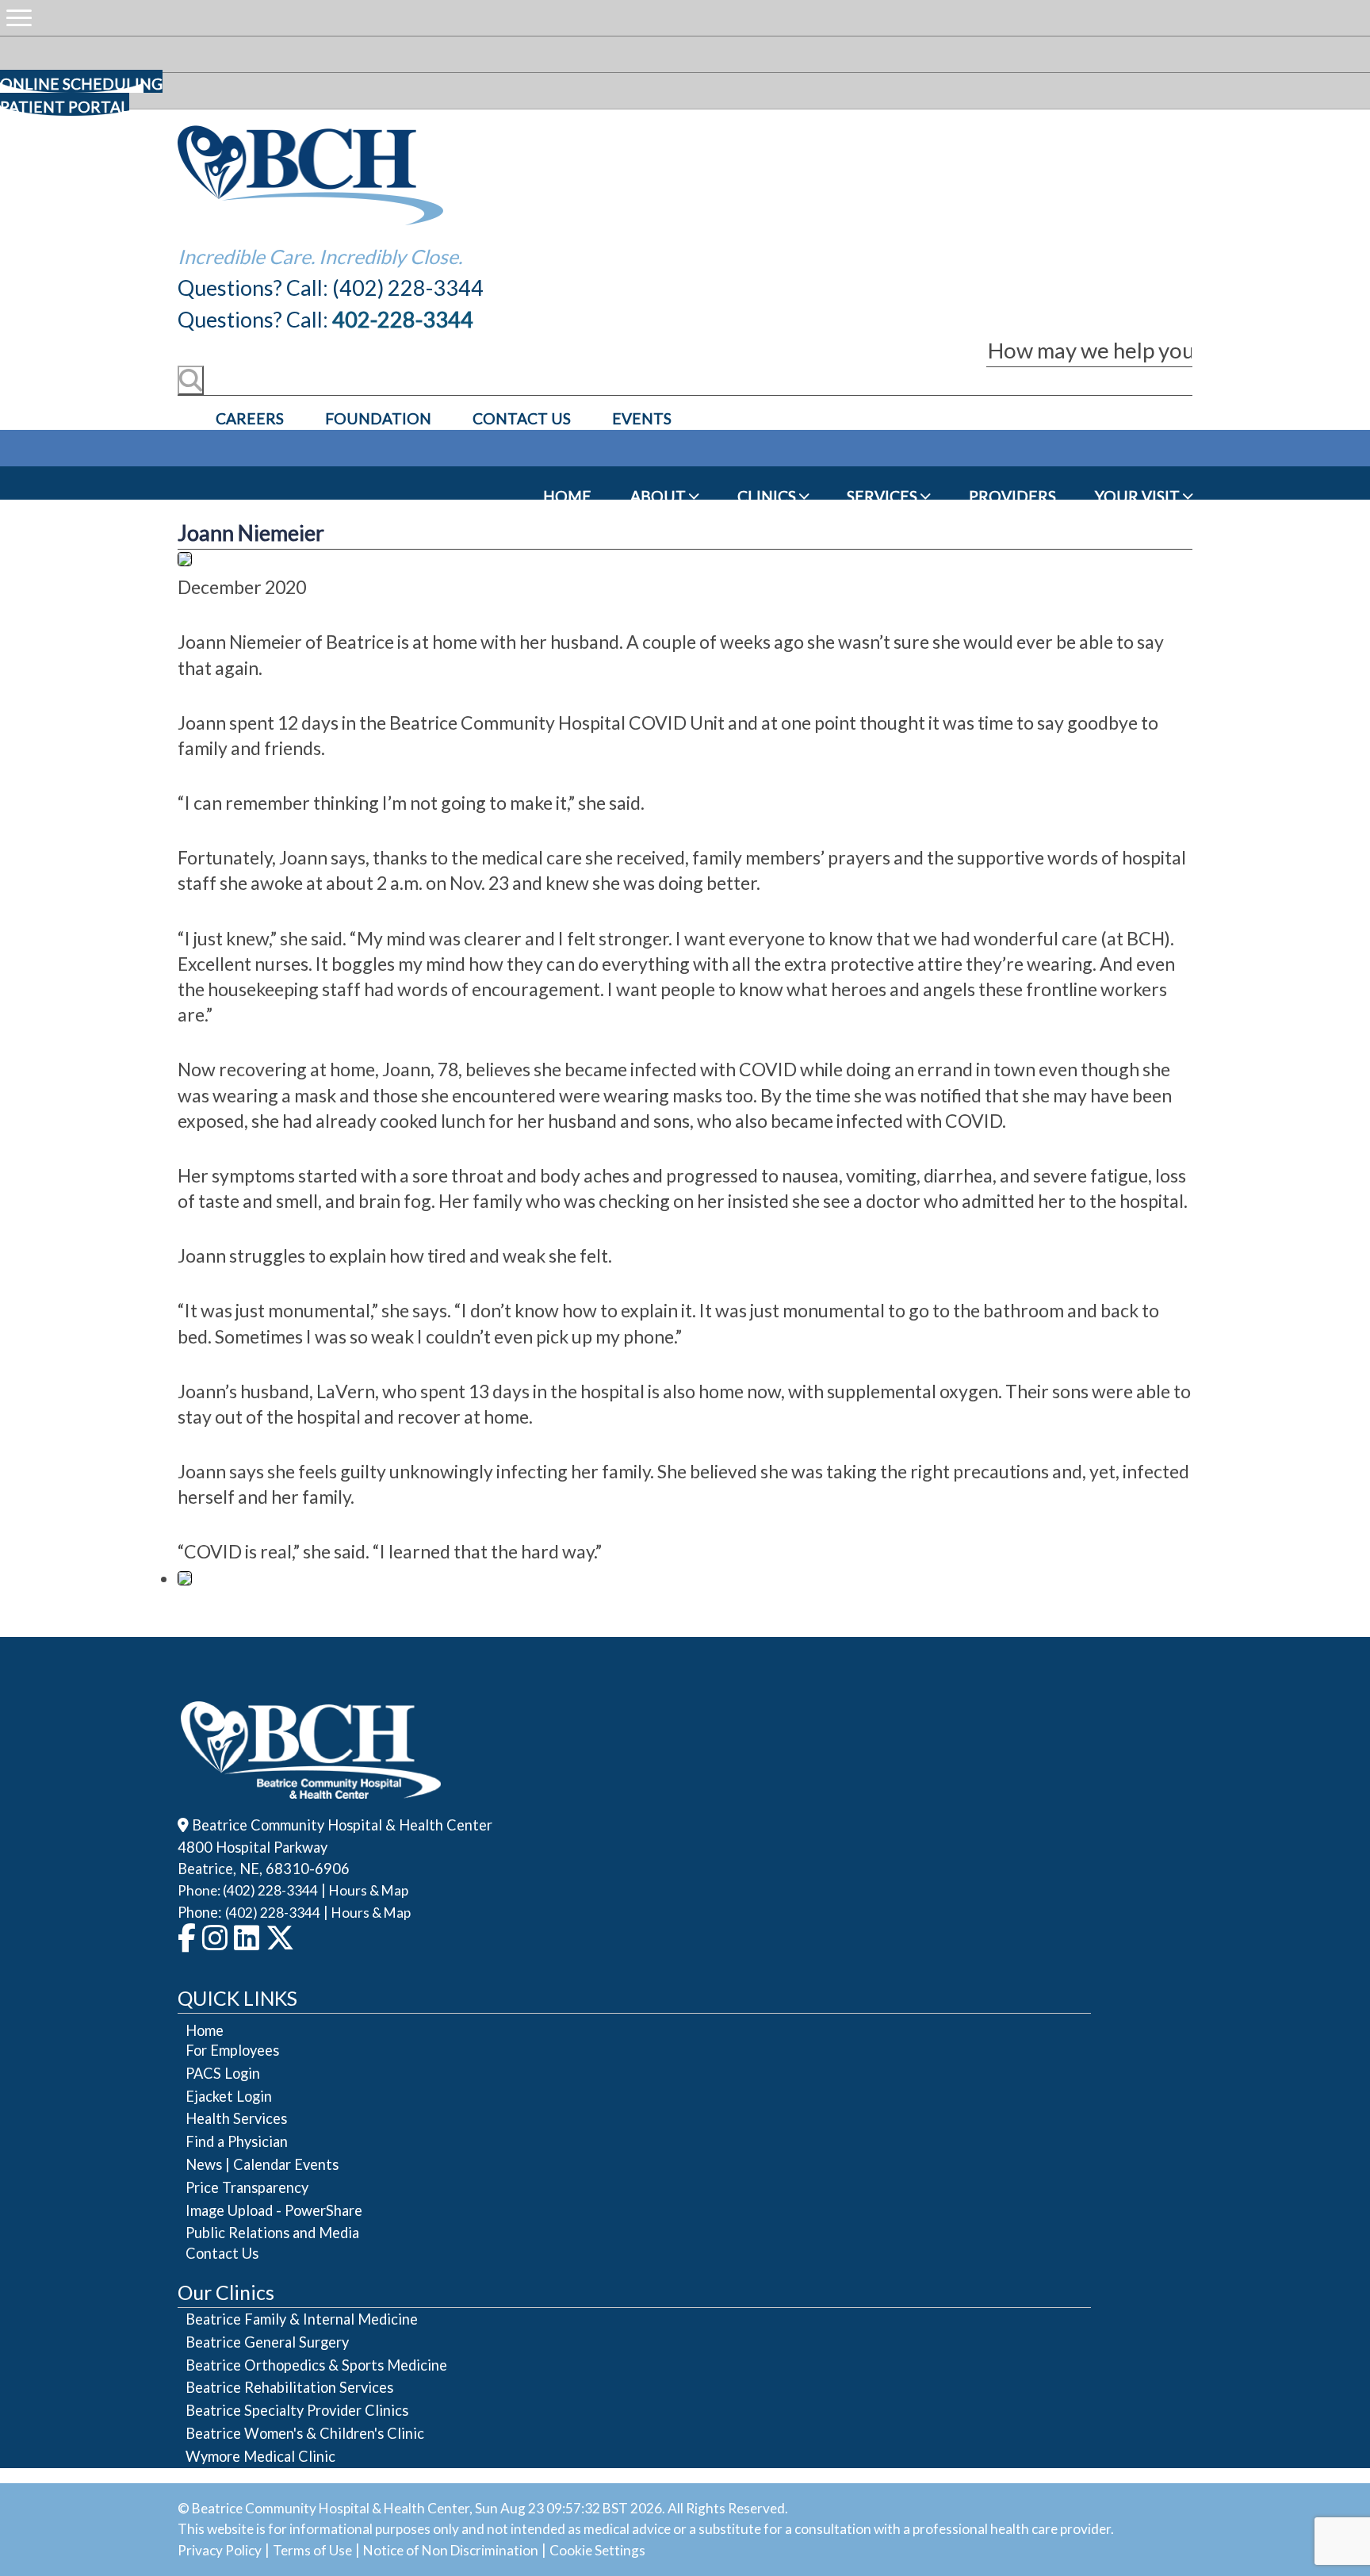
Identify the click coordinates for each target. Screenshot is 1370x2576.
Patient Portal (65, 107)
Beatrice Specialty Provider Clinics (297, 2410)
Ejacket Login (229, 2096)
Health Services (236, 2118)
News (204, 2164)
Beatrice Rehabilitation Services (289, 2387)
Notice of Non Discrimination (451, 2550)
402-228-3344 (403, 319)
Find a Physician (237, 2141)
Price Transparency (247, 2187)
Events (642, 418)
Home (567, 496)
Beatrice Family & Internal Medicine (302, 2319)
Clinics (768, 496)
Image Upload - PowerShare (274, 2210)
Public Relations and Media (272, 2233)
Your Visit (1139, 496)
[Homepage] (311, 221)
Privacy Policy (220, 2550)
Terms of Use (312, 2550)
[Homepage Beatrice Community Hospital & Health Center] (311, 1788)
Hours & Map (369, 1890)
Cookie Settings (597, 2550)
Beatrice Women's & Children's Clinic (305, 2433)
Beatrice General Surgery (267, 2342)
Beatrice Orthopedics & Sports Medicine (316, 2365)
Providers (1012, 496)
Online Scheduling (81, 84)
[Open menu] (19, 18)
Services (884, 496)
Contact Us (522, 418)
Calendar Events (286, 2164)
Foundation (378, 418)
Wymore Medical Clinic (260, 2456)
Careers (250, 418)
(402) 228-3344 (273, 1913)
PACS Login (223, 2073)
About (660, 496)
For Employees (232, 2050)
